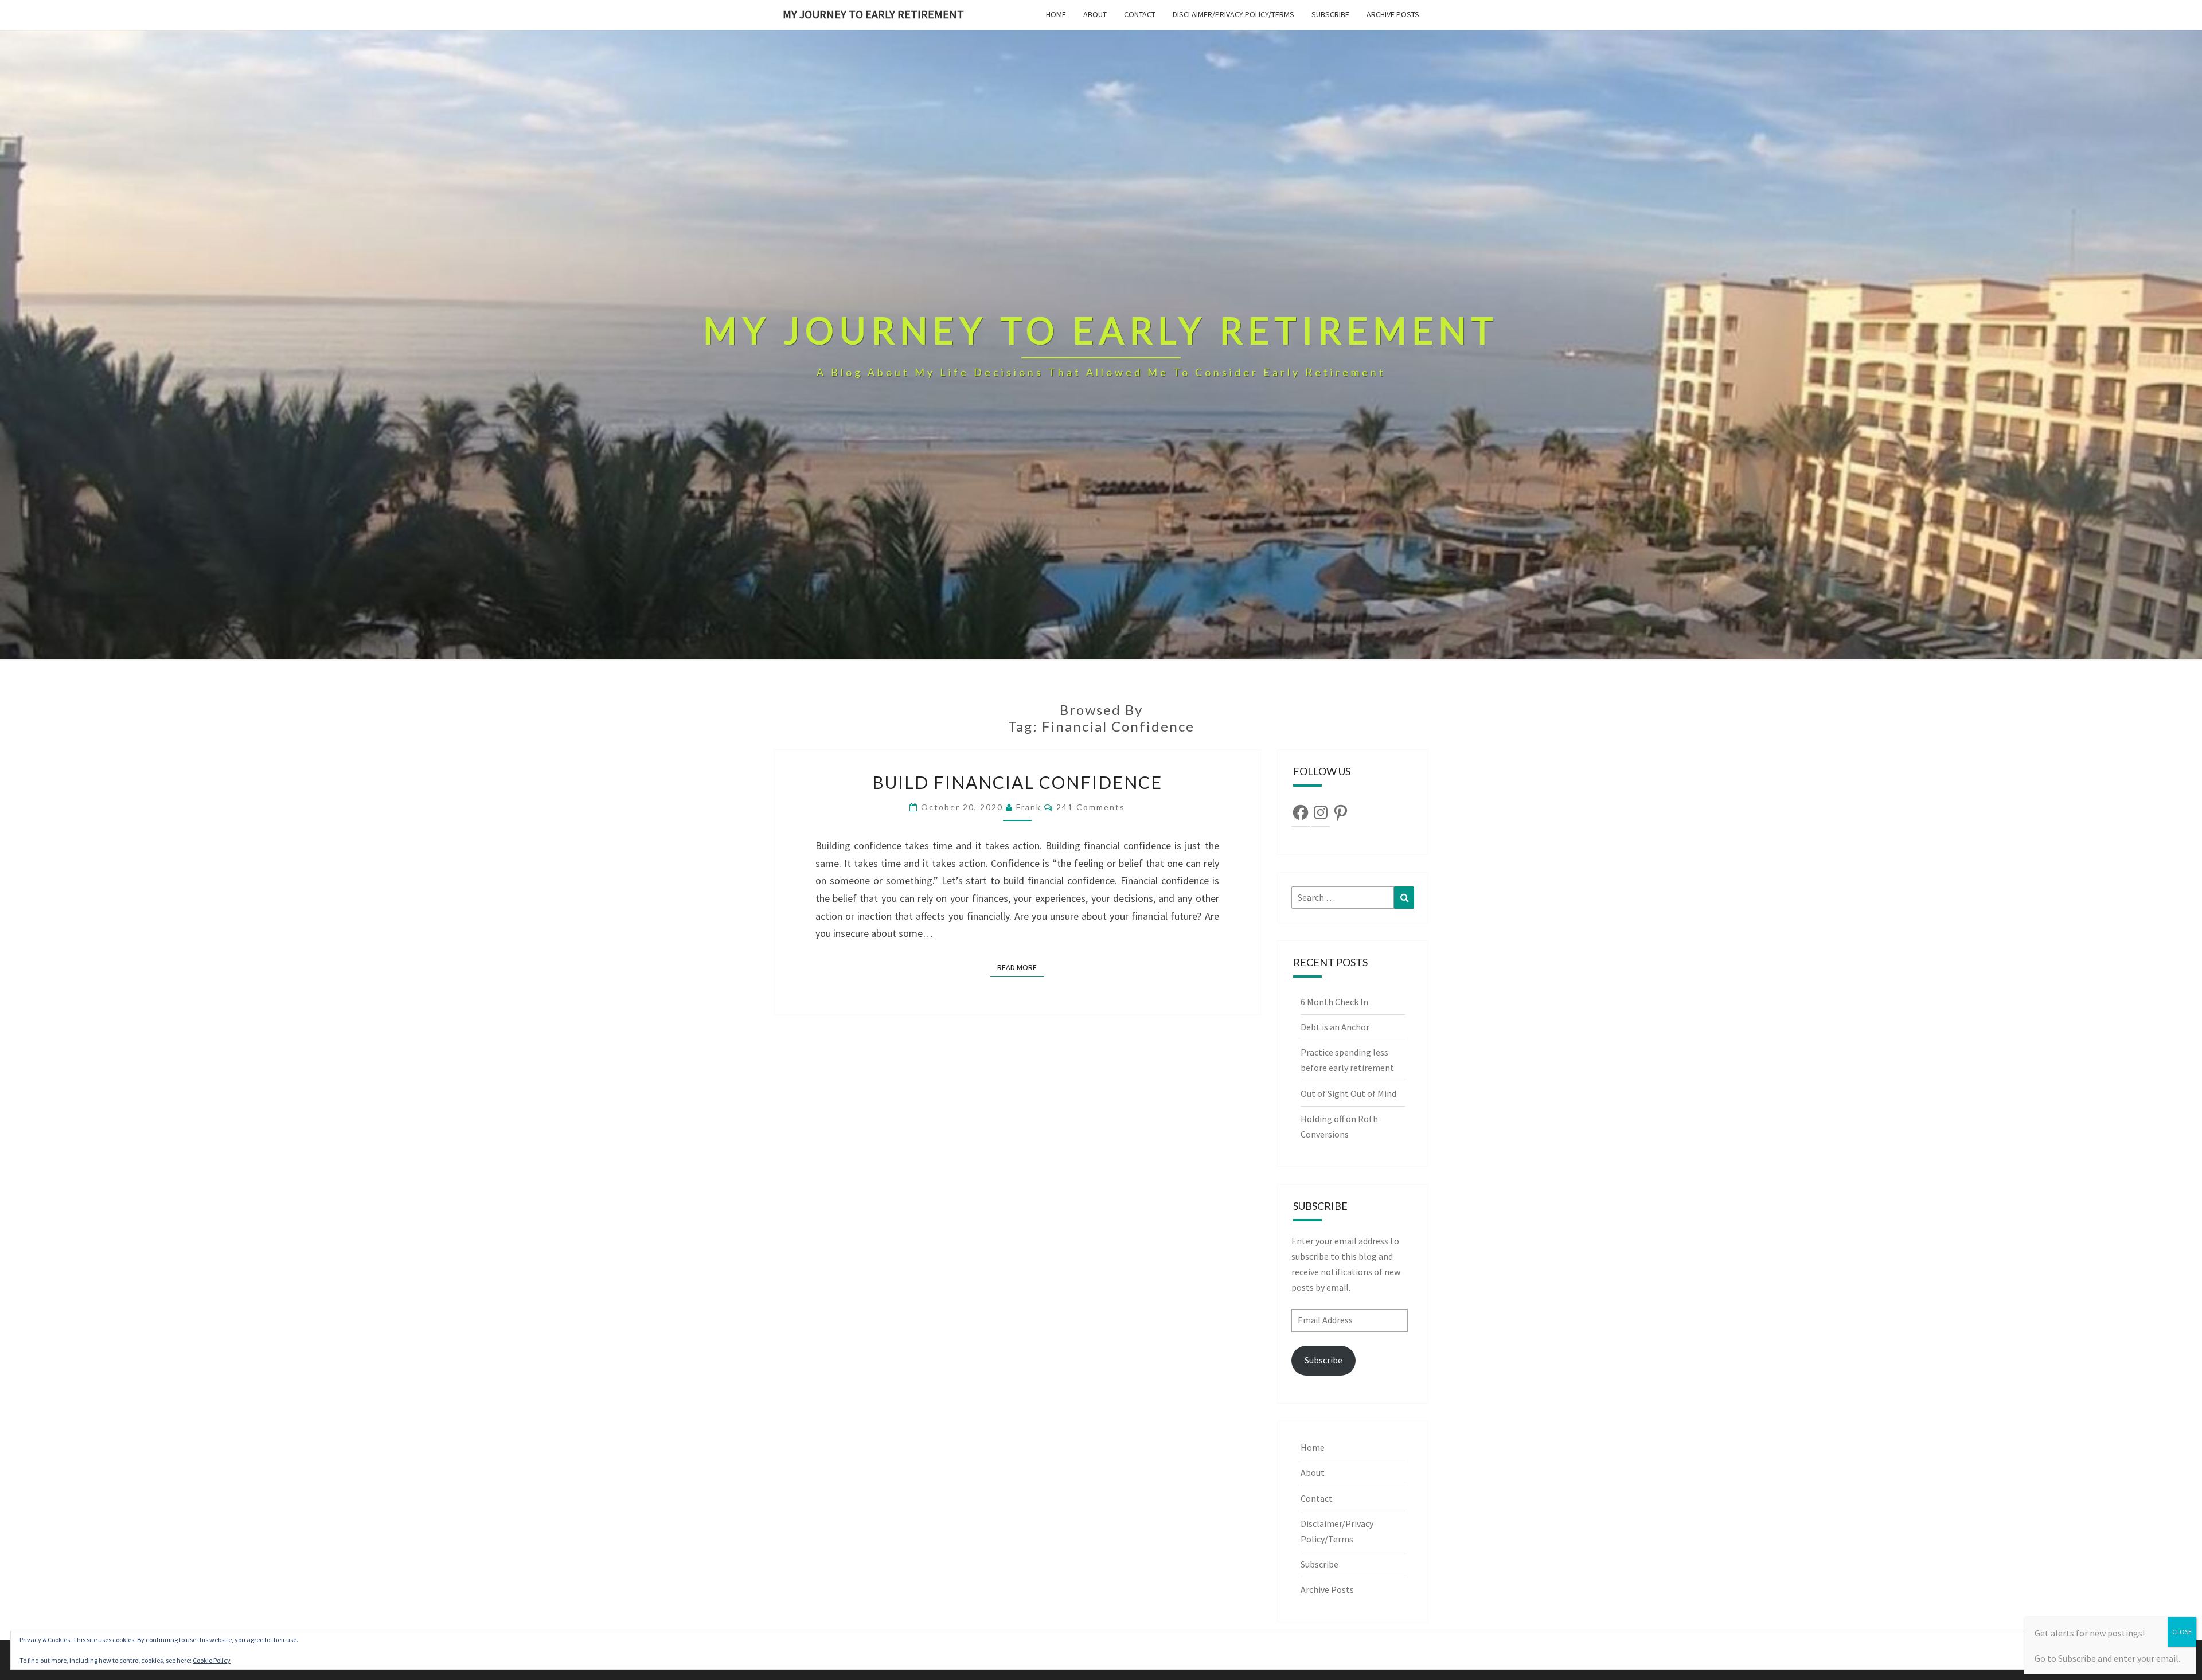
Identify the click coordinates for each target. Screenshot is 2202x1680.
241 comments (1091, 807)
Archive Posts (1393, 14)
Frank (1029, 807)
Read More (1020, 967)
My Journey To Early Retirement (873, 14)
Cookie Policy (212, 1660)
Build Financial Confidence (1017, 782)
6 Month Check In (1334, 1002)
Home (1056, 14)
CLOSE (2182, 1632)
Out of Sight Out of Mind (1348, 1093)
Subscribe (1330, 14)
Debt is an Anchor (1335, 1027)
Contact (1140, 14)
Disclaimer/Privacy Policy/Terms (1233, 14)
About (1095, 14)
